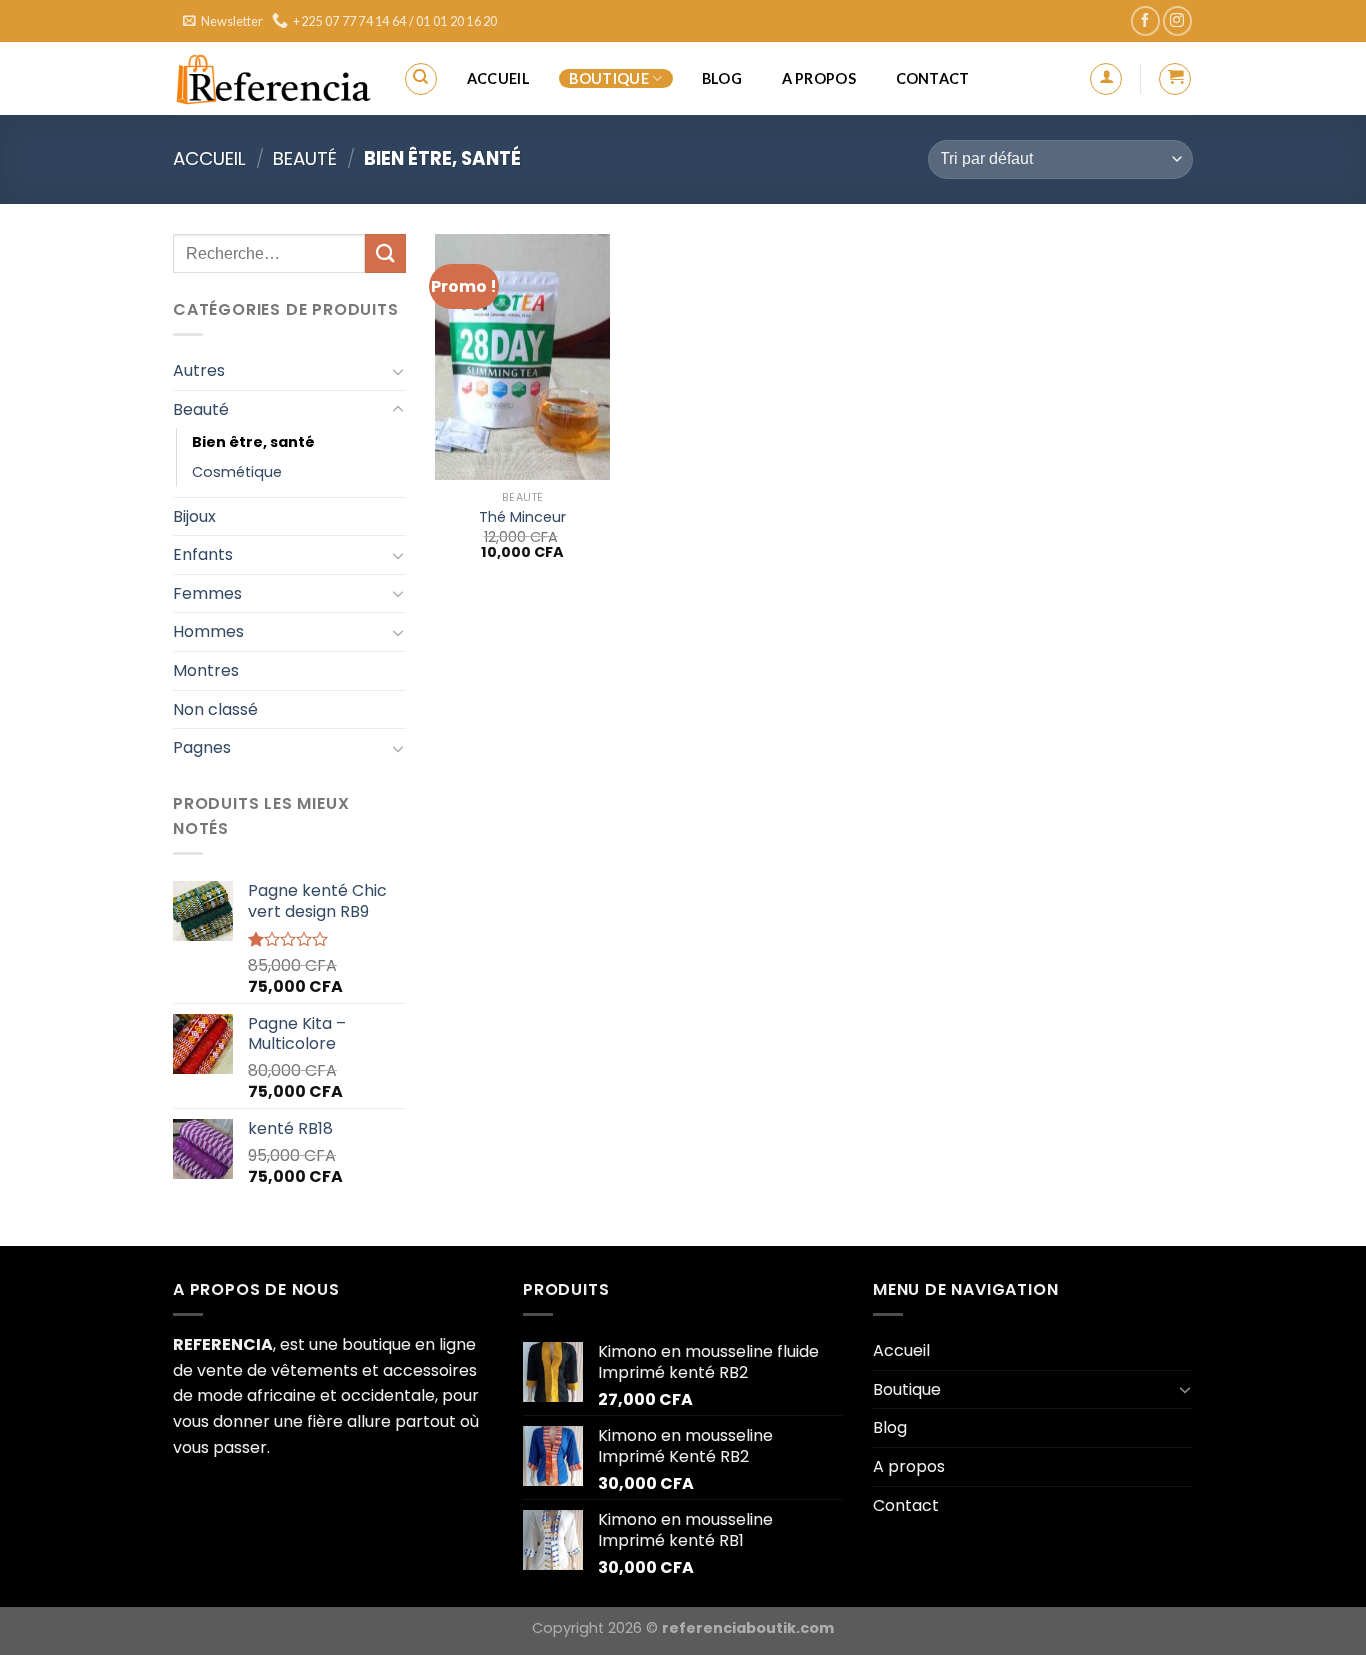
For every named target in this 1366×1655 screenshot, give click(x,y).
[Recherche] (421, 79)
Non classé (215, 709)
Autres (199, 370)
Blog (722, 79)
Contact (933, 79)
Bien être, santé (253, 442)
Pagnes (202, 747)
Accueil (498, 79)
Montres (206, 670)
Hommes (208, 631)
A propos (819, 79)
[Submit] (385, 253)
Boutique (608, 78)
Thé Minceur (522, 517)
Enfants (203, 554)
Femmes (207, 593)
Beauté (305, 158)
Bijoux (194, 516)
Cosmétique (237, 472)
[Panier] (1175, 79)
